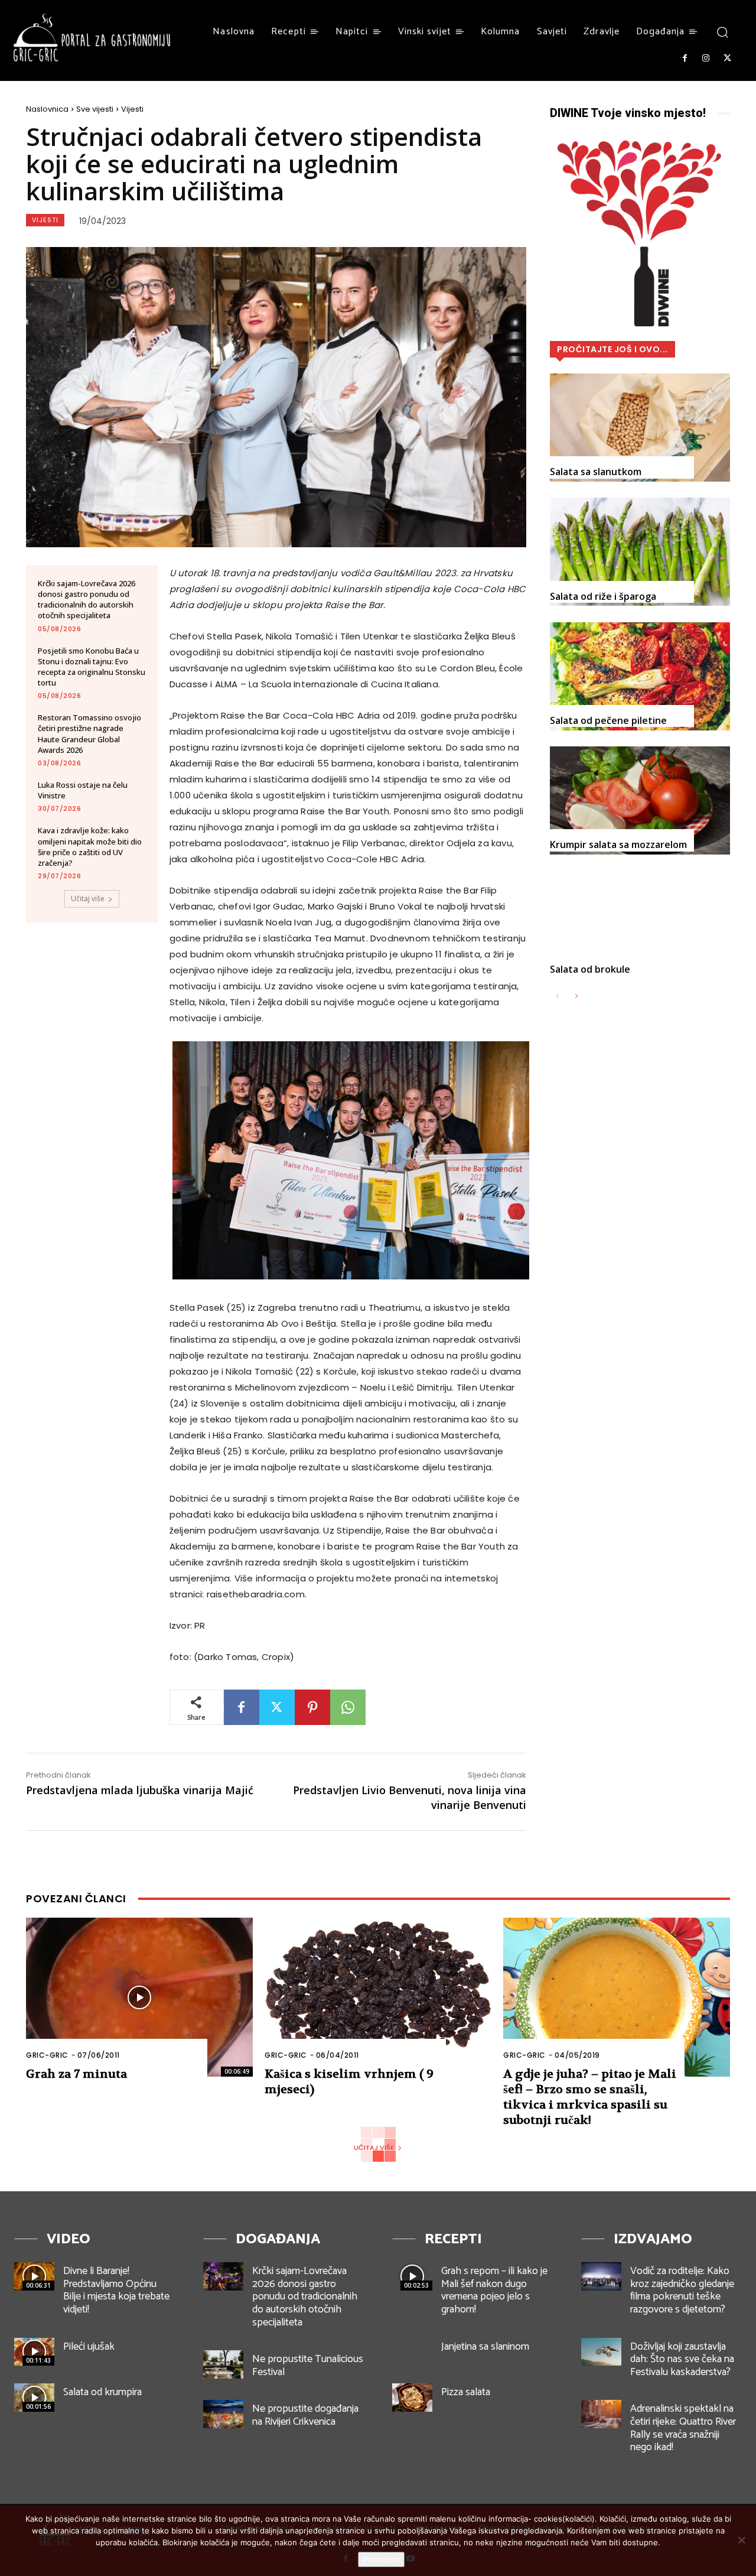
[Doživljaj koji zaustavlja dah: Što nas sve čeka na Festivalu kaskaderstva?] (601, 2352)
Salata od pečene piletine (608, 720)
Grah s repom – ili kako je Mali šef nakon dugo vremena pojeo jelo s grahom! (494, 2290)
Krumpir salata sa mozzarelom (618, 844)
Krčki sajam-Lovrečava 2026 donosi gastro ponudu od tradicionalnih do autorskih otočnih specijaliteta (87, 600)
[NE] (741, 2540)
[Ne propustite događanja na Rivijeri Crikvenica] (223, 2414)
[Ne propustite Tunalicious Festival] (223, 2364)
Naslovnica (47, 109)
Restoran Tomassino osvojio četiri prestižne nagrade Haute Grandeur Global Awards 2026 (89, 734)
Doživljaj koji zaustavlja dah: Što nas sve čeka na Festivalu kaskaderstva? (682, 2359)
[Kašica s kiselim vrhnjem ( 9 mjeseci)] (378, 1997)
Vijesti (132, 109)
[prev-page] (557, 997)
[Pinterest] (312, 1707)
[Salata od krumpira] (34, 2398)
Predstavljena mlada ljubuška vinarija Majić (140, 1790)
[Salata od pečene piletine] (640, 676)
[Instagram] (706, 59)
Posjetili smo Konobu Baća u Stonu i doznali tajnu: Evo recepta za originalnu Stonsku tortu (92, 667)
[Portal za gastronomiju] (92, 38)
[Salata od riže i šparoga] (640, 552)
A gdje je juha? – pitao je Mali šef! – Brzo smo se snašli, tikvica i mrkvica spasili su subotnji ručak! (590, 2097)
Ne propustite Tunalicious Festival (308, 2366)
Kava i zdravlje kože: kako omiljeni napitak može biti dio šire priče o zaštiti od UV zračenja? (90, 847)
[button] (722, 32)
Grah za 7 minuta (76, 2074)
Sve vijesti (95, 109)
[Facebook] (685, 59)
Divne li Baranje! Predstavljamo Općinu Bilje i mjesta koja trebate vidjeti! (116, 2290)
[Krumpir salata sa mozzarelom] (640, 800)
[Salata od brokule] (640, 925)
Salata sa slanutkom (596, 472)
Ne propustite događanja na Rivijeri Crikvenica (305, 2415)
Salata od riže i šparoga (603, 596)
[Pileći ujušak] (34, 2352)
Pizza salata (466, 2392)
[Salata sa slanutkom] (640, 428)
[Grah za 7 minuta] (139, 1997)
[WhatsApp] (348, 1707)
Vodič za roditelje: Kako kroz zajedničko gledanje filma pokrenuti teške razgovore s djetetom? (682, 2290)
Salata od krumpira (102, 2392)
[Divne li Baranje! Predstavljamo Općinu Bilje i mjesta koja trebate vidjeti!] (34, 2276)
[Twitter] (728, 59)
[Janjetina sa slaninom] (412, 2352)
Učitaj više (88, 899)
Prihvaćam (381, 2559)
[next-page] (576, 997)
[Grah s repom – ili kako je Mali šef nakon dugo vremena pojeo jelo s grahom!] (412, 2276)
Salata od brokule (590, 969)
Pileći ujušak (89, 2347)
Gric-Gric (47, 2055)
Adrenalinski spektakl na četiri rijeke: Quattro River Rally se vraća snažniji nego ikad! (683, 2428)
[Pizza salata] (412, 2398)
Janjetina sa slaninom (485, 2347)
